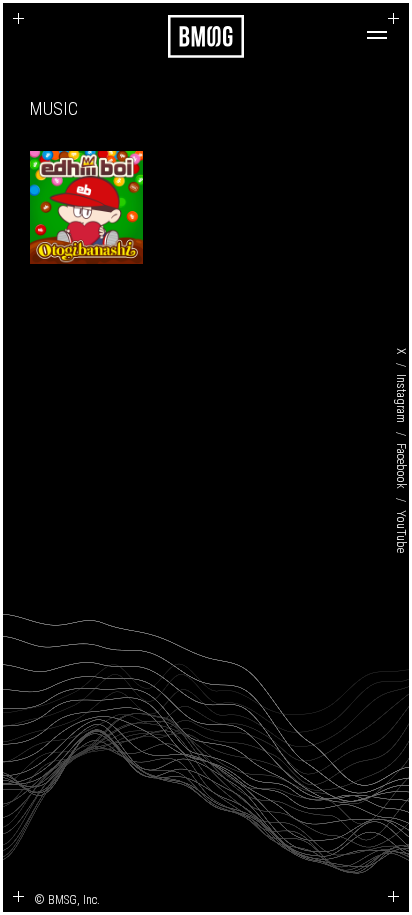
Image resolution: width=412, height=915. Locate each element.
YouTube (401, 530)
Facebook (401, 466)
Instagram (401, 398)
